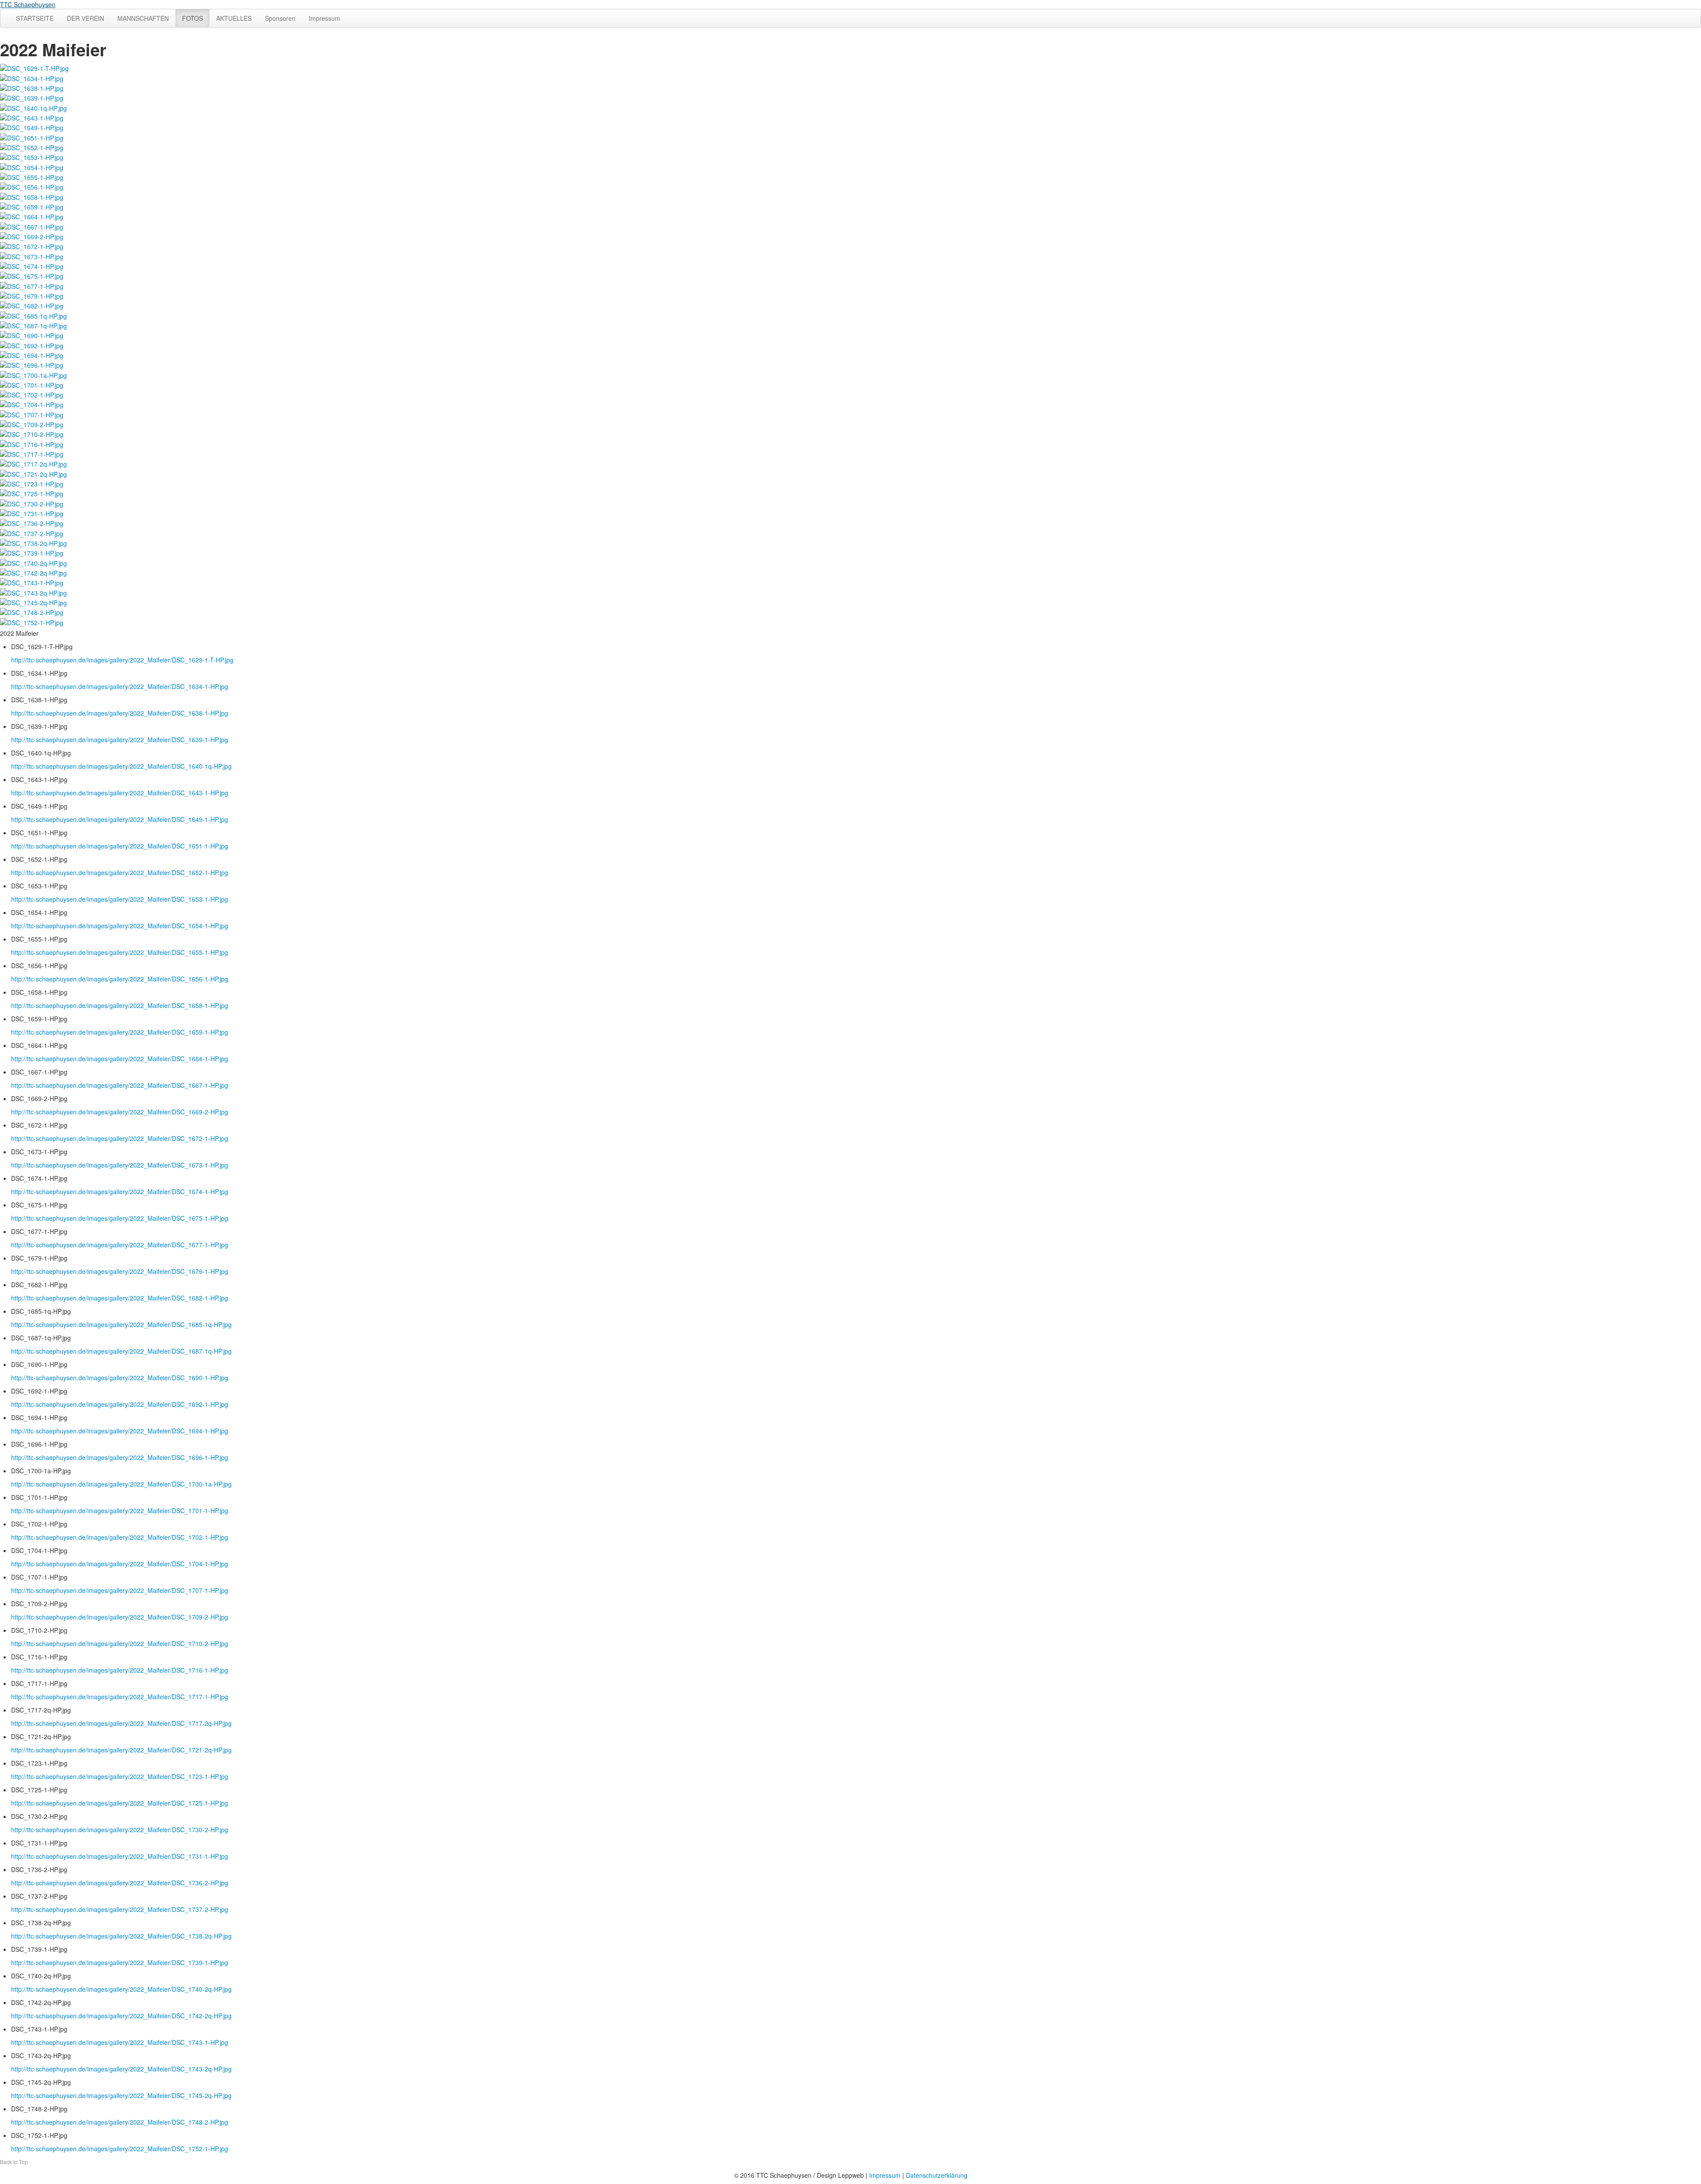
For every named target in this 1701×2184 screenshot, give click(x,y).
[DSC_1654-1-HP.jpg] (32, 166)
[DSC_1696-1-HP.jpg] (32, 364)
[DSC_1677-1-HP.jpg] (32, 285)
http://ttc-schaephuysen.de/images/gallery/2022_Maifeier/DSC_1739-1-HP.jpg (120, 1962)
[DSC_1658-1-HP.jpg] (32, 196)
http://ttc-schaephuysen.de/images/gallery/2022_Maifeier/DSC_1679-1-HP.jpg (120, 1271)
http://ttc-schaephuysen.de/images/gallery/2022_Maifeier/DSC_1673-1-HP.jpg (120, 1165)
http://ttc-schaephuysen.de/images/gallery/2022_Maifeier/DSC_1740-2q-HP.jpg (121, 1989)
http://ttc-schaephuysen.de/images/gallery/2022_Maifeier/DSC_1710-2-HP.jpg (120, 1643)
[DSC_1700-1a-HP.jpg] (33, 374)
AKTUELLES (234, 18)
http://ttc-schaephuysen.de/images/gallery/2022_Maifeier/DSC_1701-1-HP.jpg (120, 1511)
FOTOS (192, 18)
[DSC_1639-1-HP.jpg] (32, 97)
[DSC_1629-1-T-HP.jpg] (34, 67)
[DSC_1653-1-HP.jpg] (32, 156)
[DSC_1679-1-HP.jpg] (32, 295)
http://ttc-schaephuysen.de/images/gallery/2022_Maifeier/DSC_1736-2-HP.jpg (120, 1883)
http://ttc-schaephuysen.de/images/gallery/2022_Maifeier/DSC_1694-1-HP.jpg (120, 1431)
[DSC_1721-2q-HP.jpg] (33, 473)
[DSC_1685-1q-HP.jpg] (33, 315)
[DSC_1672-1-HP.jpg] (32, 245)
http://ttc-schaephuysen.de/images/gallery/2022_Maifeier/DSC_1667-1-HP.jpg (120, 1085)
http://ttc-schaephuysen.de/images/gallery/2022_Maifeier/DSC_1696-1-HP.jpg (120, 1457)
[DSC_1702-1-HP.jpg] (32, 394)
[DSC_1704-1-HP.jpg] (32, 404)
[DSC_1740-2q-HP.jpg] (33, 562)
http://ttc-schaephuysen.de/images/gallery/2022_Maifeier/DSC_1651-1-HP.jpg (120, 846)
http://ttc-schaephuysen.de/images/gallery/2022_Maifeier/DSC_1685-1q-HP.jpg (121, 1324)
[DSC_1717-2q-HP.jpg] (33, 463)
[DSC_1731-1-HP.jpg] (32, 513)
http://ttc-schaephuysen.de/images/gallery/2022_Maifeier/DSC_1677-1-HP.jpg (120, 1245)
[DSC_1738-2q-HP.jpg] (33, 542)
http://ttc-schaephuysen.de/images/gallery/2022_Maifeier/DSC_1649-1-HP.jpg (120, 819)
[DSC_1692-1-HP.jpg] (32, 344)
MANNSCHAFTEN (143, 18)
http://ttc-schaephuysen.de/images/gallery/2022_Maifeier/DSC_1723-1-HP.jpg (120, 1776)
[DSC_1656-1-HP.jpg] (32, 186)
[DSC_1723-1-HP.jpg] (32, 483)
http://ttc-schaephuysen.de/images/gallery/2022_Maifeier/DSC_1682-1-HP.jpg (120, 1298)
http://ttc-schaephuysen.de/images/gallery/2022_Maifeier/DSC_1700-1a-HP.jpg (121, 1484)
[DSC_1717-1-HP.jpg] (32, 453)
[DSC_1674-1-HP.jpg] (32, 265)
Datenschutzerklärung (937, 2175)
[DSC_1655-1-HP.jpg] (32, 176)
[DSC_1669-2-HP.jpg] (32, 236)
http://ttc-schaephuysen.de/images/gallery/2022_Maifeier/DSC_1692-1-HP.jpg (120, 1404)
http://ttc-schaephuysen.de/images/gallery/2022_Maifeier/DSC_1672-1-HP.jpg (120, 1138)
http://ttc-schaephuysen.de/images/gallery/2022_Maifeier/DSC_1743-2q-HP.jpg (121, 2069)
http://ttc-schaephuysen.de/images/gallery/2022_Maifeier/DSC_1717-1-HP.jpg (120, 1697)
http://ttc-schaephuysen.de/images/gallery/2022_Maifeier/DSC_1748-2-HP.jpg (120, 2122)
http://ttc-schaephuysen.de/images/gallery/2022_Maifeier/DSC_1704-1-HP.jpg (120, 1564)
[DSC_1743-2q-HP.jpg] (33, 592)
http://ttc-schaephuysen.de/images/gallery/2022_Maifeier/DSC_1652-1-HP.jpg (120, 872)
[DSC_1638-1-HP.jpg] (32, 87)
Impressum (324, 18)
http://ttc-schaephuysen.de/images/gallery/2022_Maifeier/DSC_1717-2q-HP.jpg (121, 1723)
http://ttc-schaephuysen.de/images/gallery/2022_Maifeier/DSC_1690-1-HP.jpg (120, 1378)
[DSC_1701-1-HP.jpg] (32, 384)
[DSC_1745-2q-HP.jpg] (33, 602)
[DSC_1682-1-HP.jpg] (32, 305)
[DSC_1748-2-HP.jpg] (32, 611)
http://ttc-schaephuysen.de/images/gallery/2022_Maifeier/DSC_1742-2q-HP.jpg (121, 2016)
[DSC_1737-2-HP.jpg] (32, 532)
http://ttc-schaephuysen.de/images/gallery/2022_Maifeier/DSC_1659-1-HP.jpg (120, 1032)
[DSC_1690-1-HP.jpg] (32, 335)
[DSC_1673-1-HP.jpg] (32, 255)
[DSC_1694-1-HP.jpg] (32, 354)
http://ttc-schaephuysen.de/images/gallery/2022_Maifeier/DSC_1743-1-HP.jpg (120, 2042)
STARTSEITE (35, 18)
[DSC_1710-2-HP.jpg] (32, 433)
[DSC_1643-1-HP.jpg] (32, 117)
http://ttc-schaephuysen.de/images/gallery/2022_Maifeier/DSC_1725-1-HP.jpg (120, 1803)
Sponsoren (280, 18)
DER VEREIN (85, 18)
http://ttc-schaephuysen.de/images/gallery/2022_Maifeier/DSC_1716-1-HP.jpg (120, 1670)
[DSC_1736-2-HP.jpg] (32, 522)
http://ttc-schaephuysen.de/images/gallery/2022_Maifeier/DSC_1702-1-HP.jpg (120, 1537)
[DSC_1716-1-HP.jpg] (32, 443)
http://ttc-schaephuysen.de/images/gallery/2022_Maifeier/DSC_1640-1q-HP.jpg (121, 766)
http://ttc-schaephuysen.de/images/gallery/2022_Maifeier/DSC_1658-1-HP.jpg (120, 1005)
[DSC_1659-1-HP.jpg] (32, 206)
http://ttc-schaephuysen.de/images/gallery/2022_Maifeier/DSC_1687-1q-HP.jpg (121, 1351)
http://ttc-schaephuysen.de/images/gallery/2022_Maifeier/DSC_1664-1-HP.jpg (120, 1059)
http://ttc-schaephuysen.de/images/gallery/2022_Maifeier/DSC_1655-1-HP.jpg (120, 952)
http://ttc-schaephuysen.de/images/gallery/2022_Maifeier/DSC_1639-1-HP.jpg (120, 740)
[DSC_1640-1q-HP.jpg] (33, 107)
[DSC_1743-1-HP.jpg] (32, 582)
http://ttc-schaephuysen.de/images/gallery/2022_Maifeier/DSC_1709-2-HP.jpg (120, 1617)
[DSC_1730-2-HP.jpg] (32, 502)
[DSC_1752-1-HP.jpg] (32, 621)
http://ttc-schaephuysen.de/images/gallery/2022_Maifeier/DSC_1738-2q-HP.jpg (121, 1936)
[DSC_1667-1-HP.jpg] (32, 226)
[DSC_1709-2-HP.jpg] (32, 424)
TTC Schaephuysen (28, 4)
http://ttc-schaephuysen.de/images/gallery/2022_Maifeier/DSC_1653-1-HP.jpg (120, 899)
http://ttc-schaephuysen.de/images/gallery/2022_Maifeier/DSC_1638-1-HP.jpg (120, 713)
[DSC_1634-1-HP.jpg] (32, 77)
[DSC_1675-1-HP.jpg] (32, 275)
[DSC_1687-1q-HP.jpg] (33, 325)
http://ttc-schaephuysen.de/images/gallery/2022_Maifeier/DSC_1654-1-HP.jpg (120, 926)
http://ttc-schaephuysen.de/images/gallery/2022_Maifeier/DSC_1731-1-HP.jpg (120, 1856)
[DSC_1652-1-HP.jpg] (32, 147)
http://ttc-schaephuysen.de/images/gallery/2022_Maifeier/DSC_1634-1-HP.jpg (120, 686)
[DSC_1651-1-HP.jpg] (32, 136)
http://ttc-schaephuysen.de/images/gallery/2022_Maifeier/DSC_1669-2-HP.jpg (120, 1112)
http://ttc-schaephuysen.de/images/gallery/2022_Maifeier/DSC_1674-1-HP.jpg (120, 1191)
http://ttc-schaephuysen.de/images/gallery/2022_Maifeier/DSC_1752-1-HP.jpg (120, 2149)
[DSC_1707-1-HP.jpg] (32, 413)
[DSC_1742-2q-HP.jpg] (33, 572)
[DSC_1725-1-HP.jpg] (32, 493)
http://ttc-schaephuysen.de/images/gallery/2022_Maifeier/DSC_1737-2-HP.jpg (120, 1909)
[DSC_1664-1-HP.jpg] (32, 216)
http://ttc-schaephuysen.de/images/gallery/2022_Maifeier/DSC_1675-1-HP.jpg (120, 1218)
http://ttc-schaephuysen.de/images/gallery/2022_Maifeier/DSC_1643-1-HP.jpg (120, 793)
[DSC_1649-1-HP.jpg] (32, 127)
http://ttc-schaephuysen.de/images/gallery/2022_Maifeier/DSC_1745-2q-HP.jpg (121, 2095)
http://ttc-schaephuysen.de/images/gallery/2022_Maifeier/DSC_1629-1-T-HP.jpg (122, 660)
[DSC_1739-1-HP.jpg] (32, 552)
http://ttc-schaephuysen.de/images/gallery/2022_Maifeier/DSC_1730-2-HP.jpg (120, 1830)
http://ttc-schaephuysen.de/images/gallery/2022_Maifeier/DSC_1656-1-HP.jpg (120, 979)
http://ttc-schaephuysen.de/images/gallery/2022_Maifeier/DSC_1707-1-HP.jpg (120, 1590)
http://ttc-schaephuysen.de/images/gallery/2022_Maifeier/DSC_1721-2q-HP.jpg (121, 1750)
